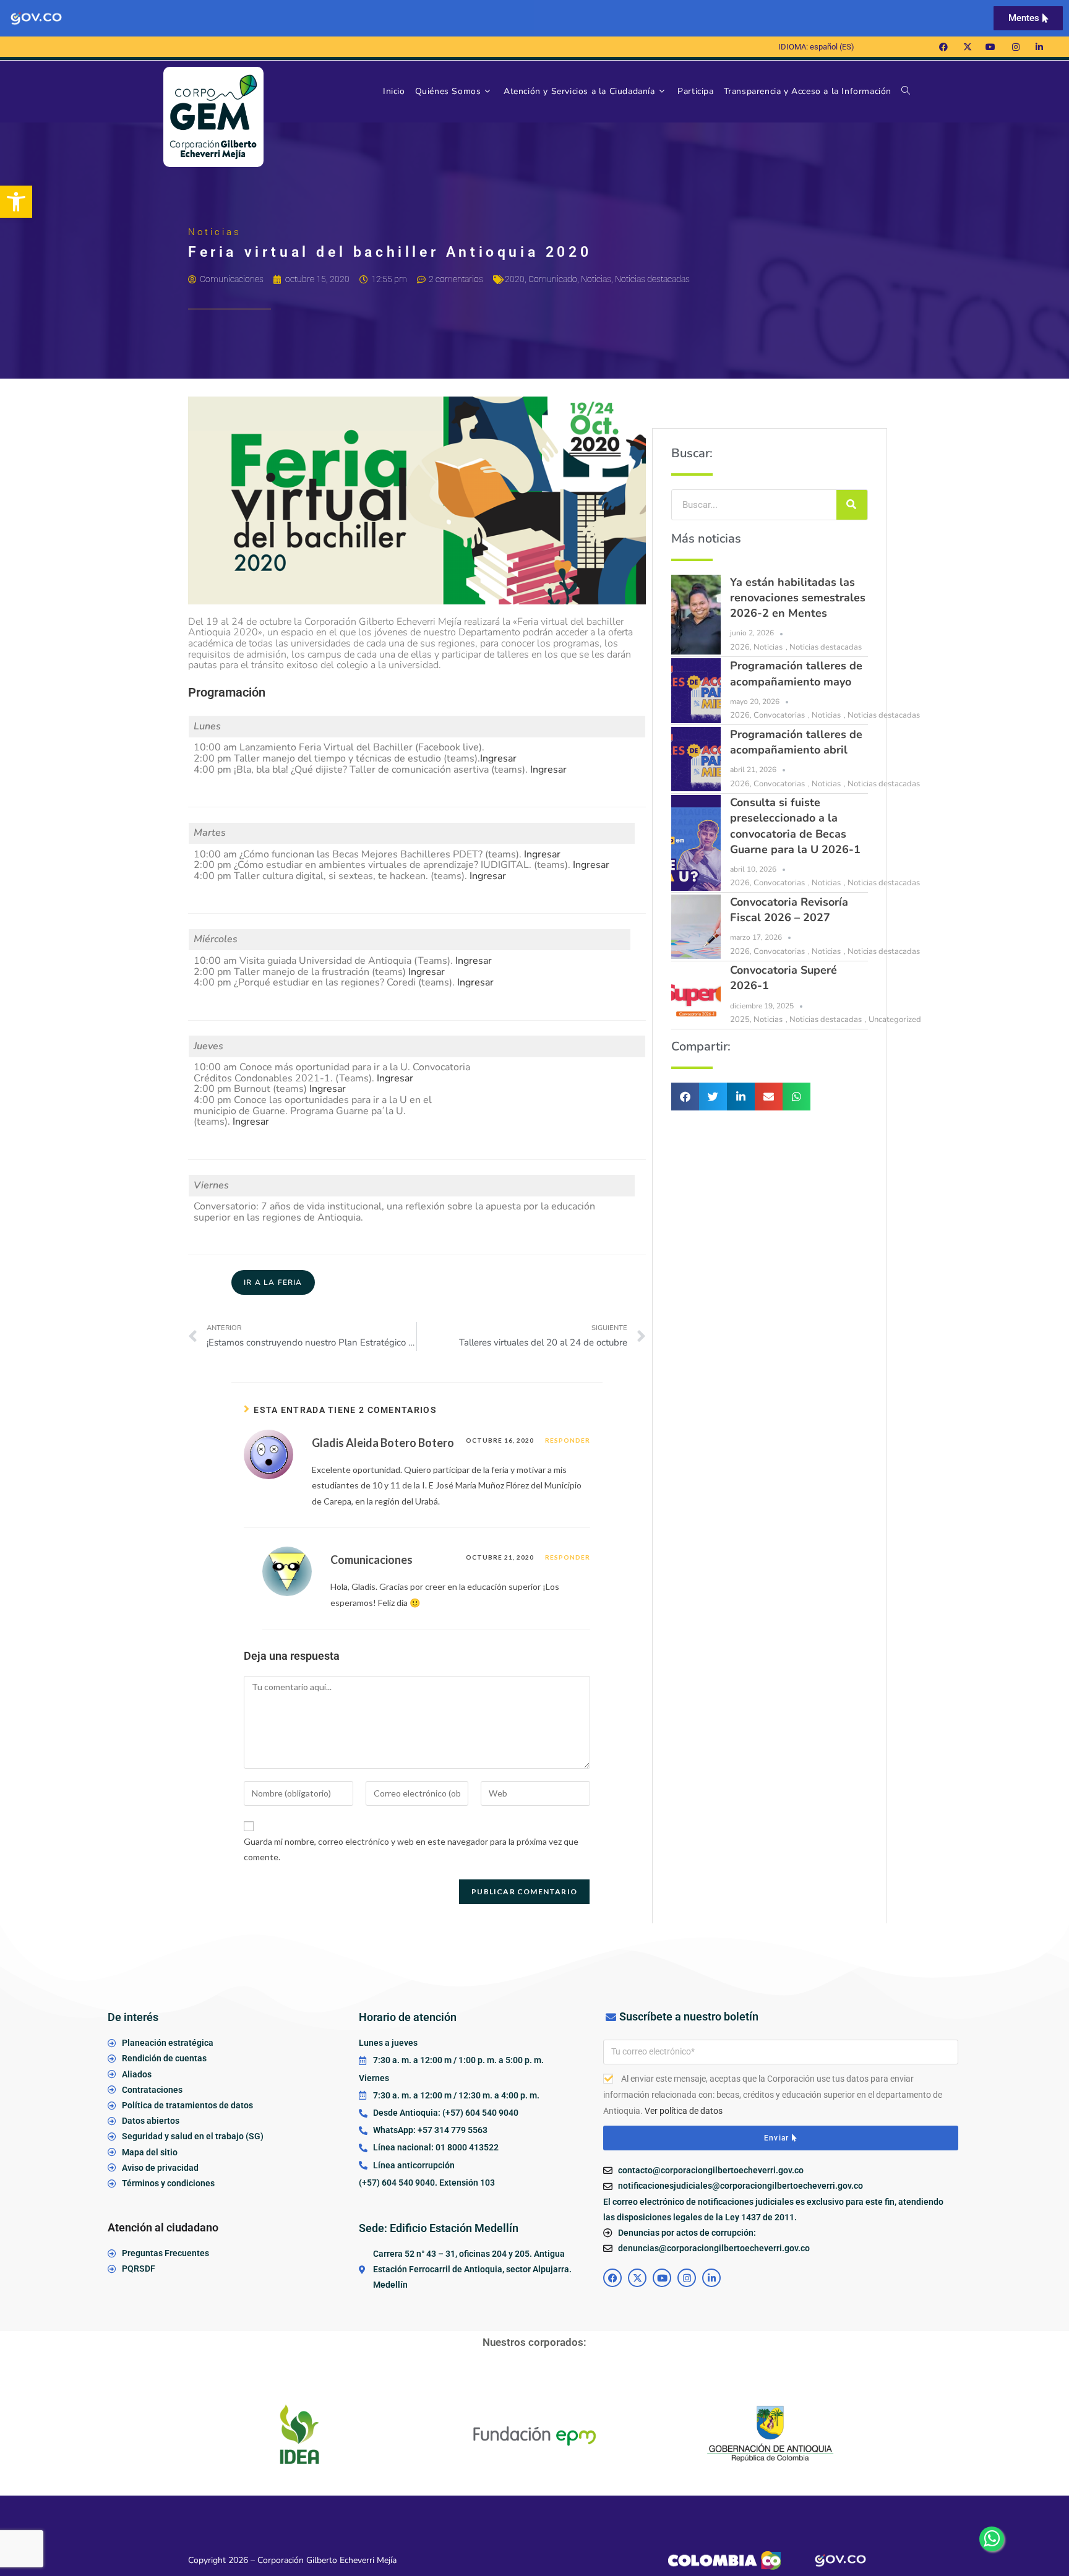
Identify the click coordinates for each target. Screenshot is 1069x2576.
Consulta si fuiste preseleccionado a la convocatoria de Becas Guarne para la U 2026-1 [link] (795, 826)
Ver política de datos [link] (684, 2111)
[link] (16, 202)
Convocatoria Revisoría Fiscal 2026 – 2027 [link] (789, 910)
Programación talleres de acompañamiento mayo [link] (796, 673)
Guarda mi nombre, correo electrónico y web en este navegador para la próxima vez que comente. (411, 1849)
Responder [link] (568, 1440)
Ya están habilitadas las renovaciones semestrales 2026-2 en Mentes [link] (798, 598)
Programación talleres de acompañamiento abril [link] (796, 742)
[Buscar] (852, 505)
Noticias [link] (596, 279)
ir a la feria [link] (273, 1282)
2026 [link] (740, 647)
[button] (685, 1097)
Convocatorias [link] (779, 715)
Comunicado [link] (553, 279)
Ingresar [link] (498, 758)
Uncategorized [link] (895, 1020)
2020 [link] (515, 279)
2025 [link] (740, 1020)
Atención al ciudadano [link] (163, 2227)
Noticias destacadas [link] (652, 279)
